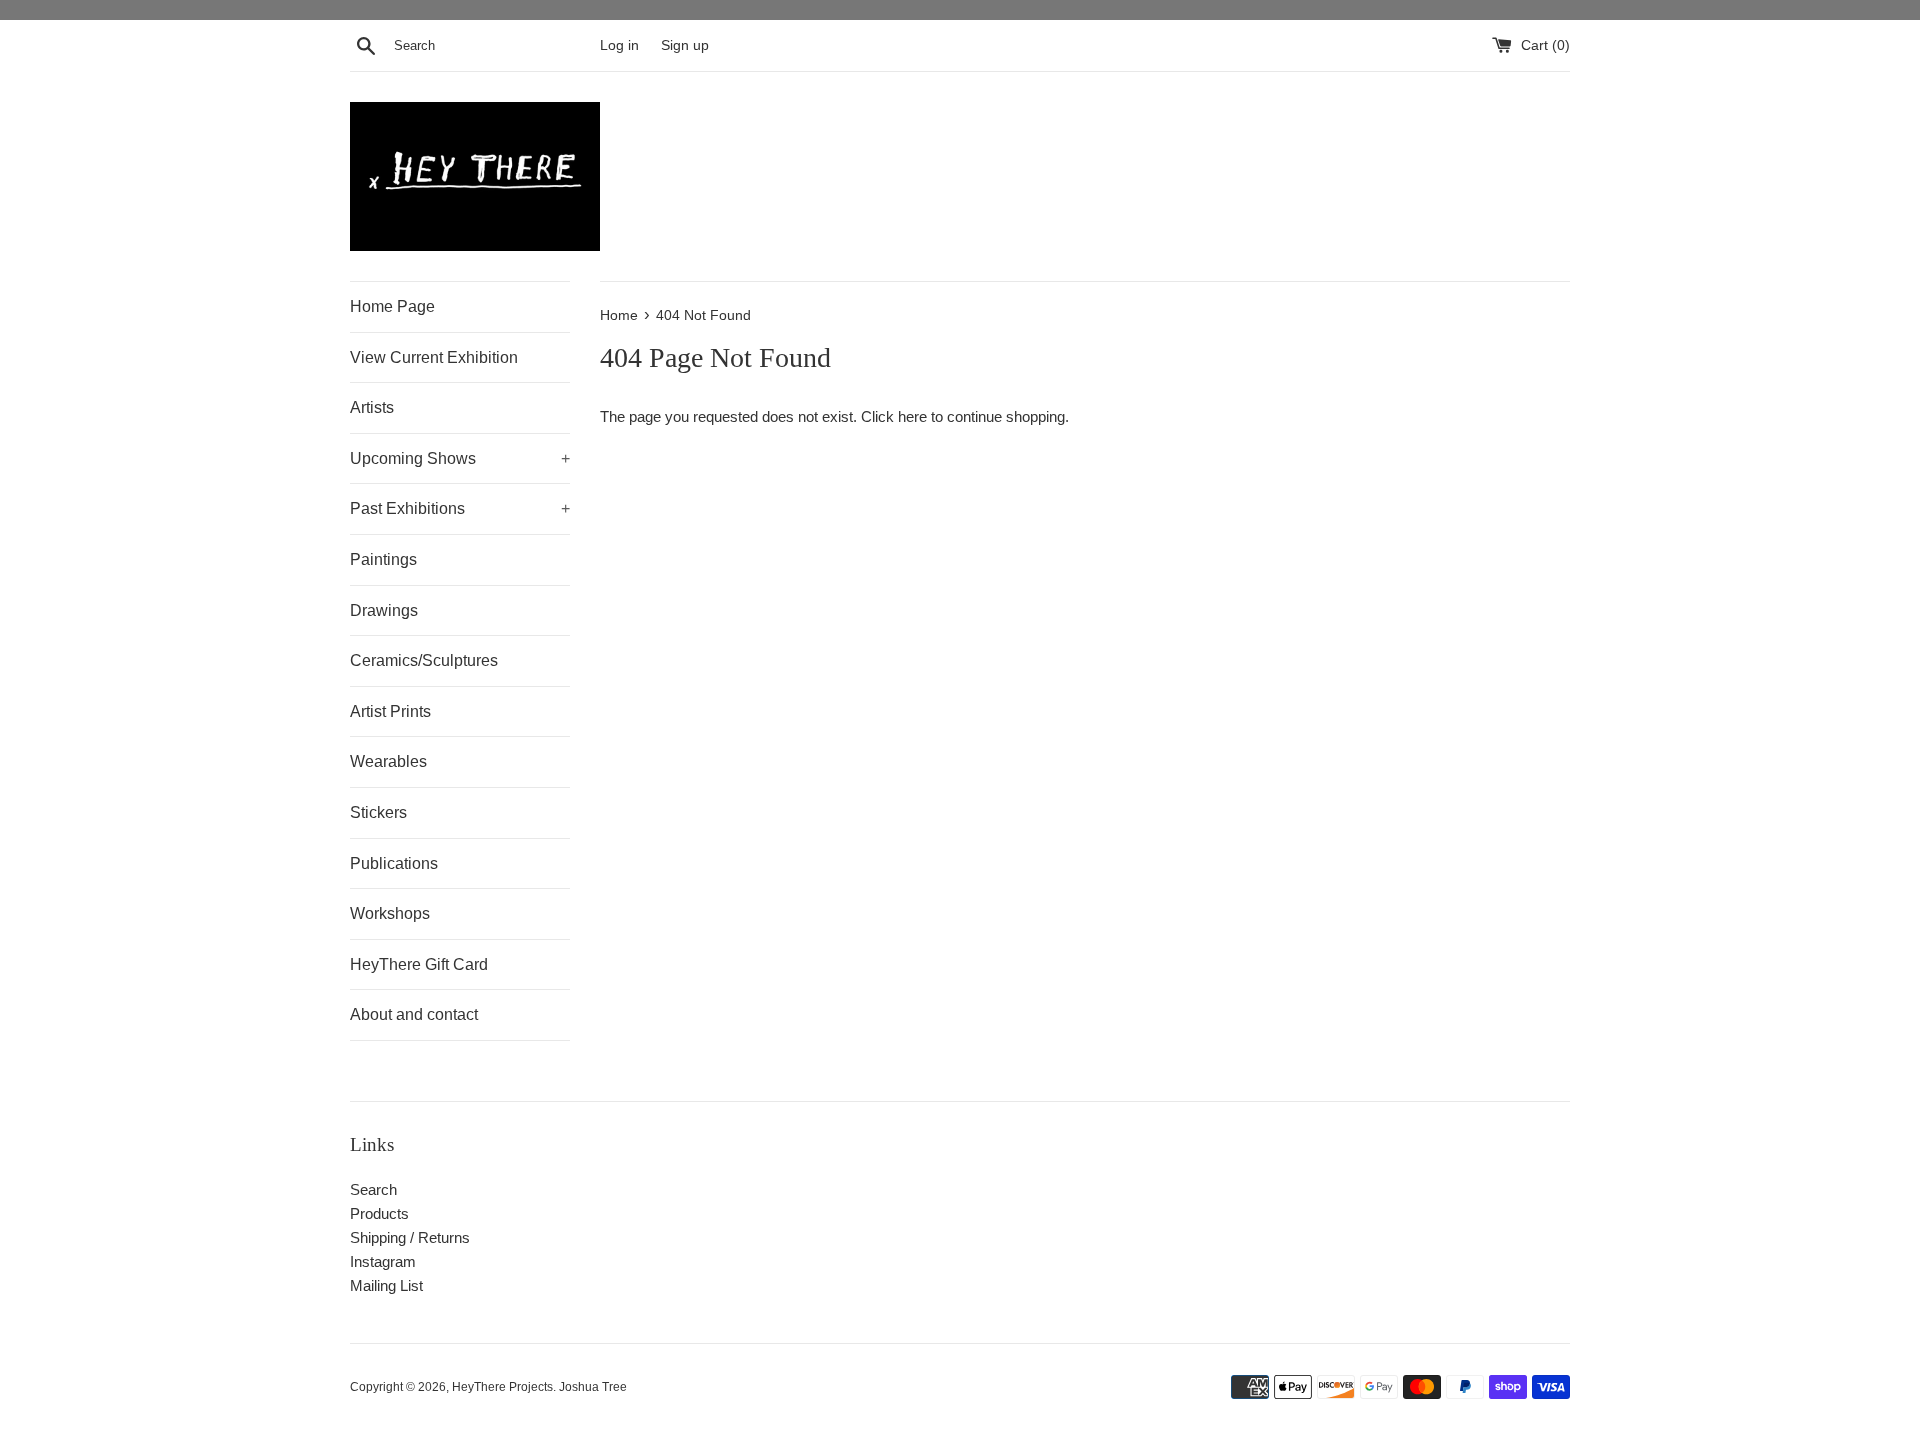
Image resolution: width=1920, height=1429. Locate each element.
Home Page (392, 306)
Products (379, 1213)
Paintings (383, 559)
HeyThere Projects (502, 1387)
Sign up (685, 45)
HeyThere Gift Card (419, 964)
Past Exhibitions (460, 508)
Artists (372, 407)
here (912, 416)
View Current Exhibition (434, 357)
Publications (394, 863)
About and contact (414, 1014)
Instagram (383, 1261)
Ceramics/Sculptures (424, 660)
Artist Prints (390, 711)
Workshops (390, 913)
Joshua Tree (593, 1387)
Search (373, 1189)
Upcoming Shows (460, 458)
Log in (619, 45)
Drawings (384, 610)
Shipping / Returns (410, 1237)
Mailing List (386, 1285)
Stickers (378, 812)
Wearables (388, 761)
